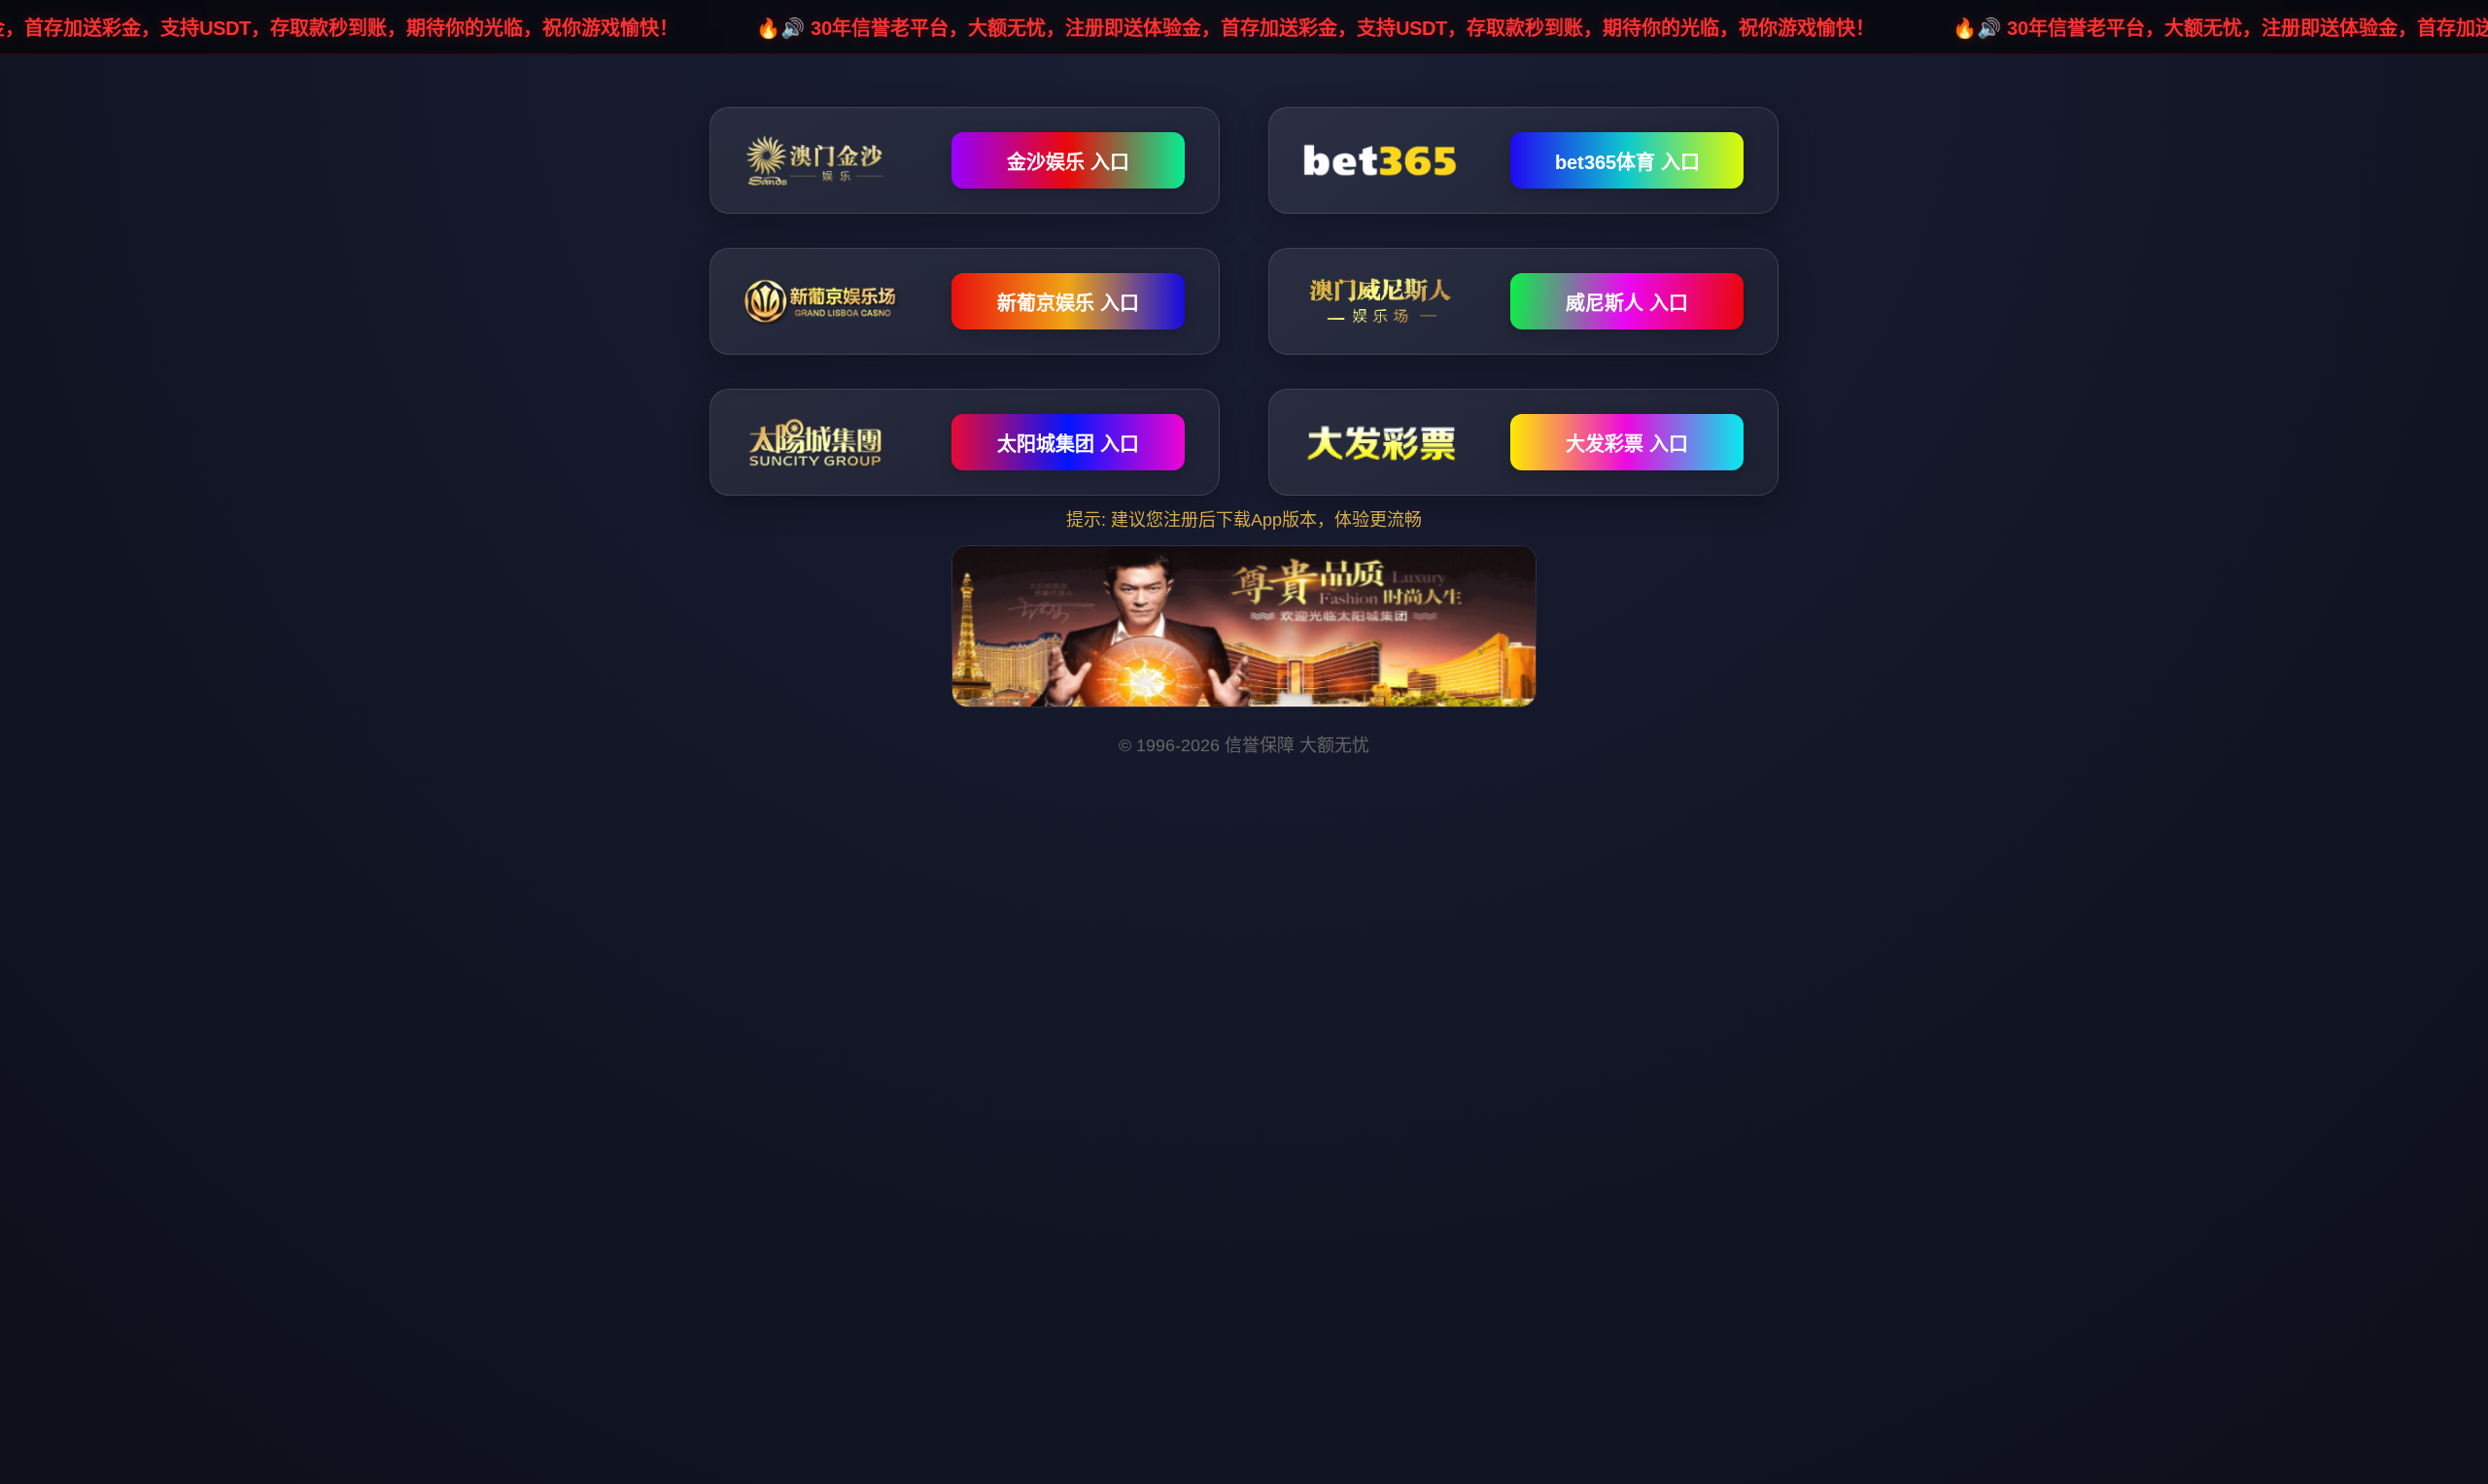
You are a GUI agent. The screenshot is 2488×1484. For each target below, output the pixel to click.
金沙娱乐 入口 (1068, 162)
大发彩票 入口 (1627, 444)
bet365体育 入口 (1627, 162)
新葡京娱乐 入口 (1068, 303)
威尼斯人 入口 (1627, 303)
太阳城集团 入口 (1068, 444)
